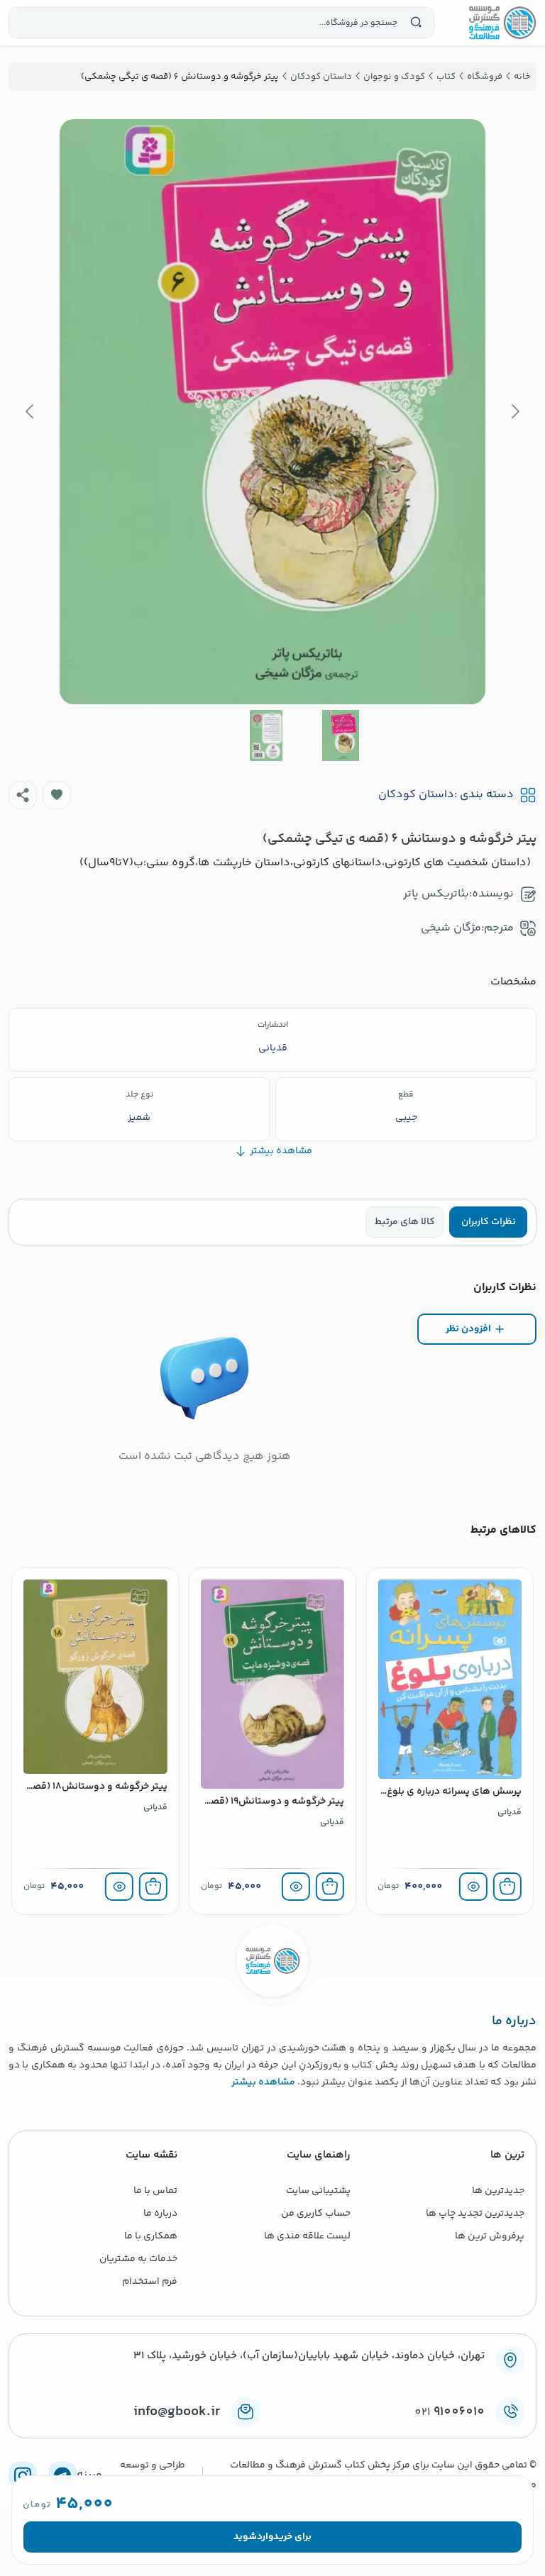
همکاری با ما (151, 2236)
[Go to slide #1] (341, 735)
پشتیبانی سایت (318, 2191)
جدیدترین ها (498, 2191)
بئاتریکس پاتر (436, 894)
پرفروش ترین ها (490, 2236)
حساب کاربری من (316, 2214)
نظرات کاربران (489, 1222)
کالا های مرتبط (405, 1222)
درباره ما (160, 2214)
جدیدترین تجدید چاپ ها (475, 2214)
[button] (57, 795)
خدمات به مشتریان (138, 2259)
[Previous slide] (514, 411)
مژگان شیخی (451, 928)
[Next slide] (31, 411)
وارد (265, 2537)
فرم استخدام (150, 2282)
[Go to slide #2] (266, 735)
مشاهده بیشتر (263, 2082)
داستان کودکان (416, 795)
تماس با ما (155, 2191)
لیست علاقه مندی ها (307, 2236)
